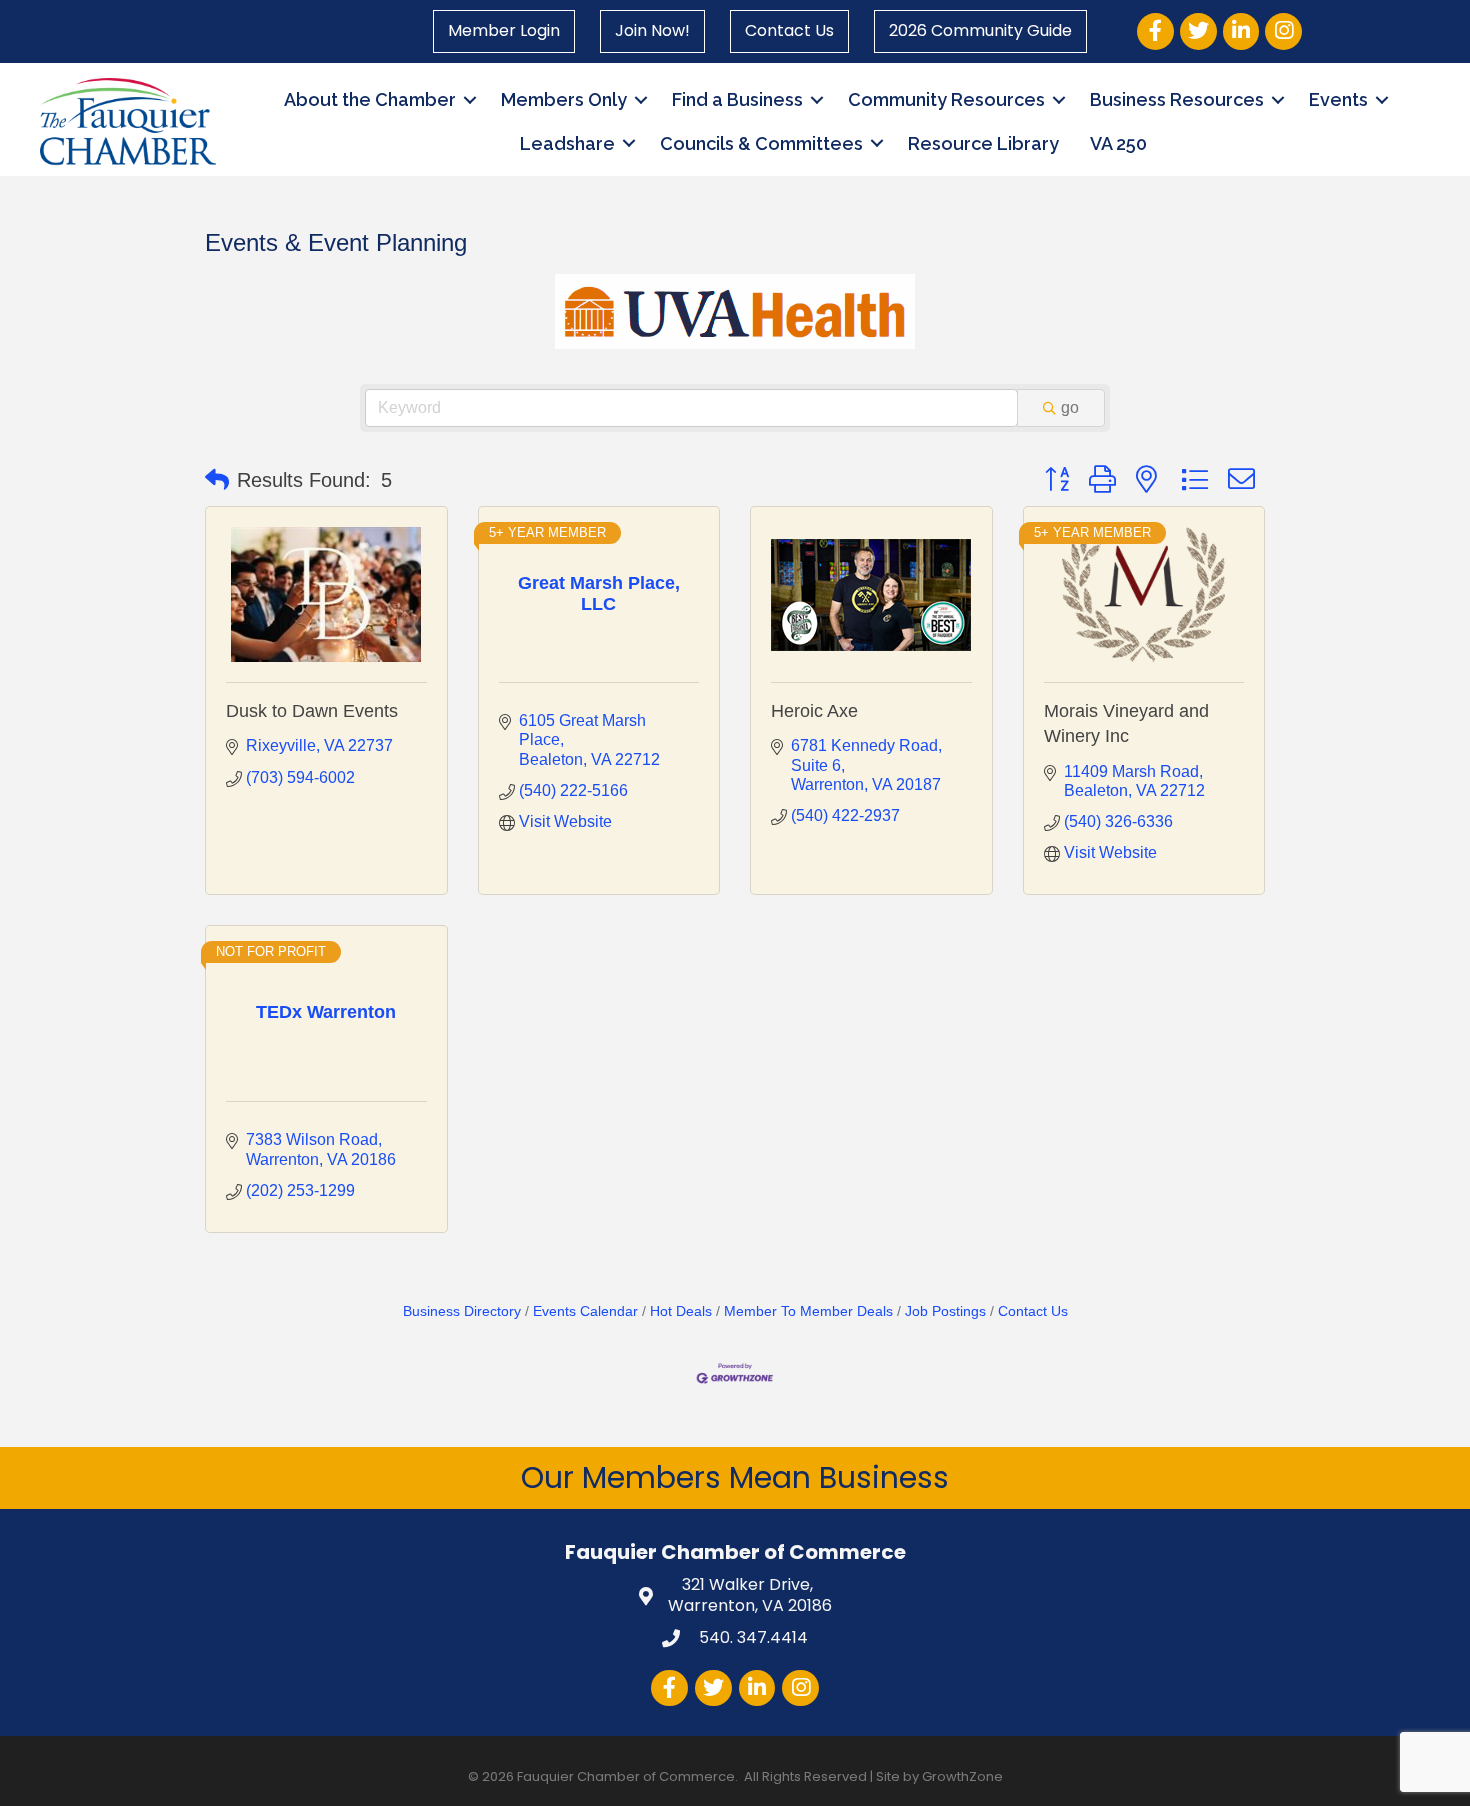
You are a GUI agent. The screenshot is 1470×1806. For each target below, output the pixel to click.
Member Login (504, 30)
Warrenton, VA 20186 (750, 1596)
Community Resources (946, 99)
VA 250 (1118, 143)
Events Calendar (585, 1311)
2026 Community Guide (980, 30)
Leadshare (567, 143)
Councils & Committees (761, 143)
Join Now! (652, 30)
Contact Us (789, 30)
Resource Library (983, 143)
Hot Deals (681, 1311)
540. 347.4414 (751, 1637)
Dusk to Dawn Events (312, 711)
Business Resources (1177, 99)
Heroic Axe (814, 711)
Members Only (564, 99)
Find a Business (737, 99)
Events (1338, 99)
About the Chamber (370, 99)
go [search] (1070, 407)
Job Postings (945, 1311)
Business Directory (462, 1311)
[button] (217, 480)
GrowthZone (962, 1776)
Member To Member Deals (808, 1311)
